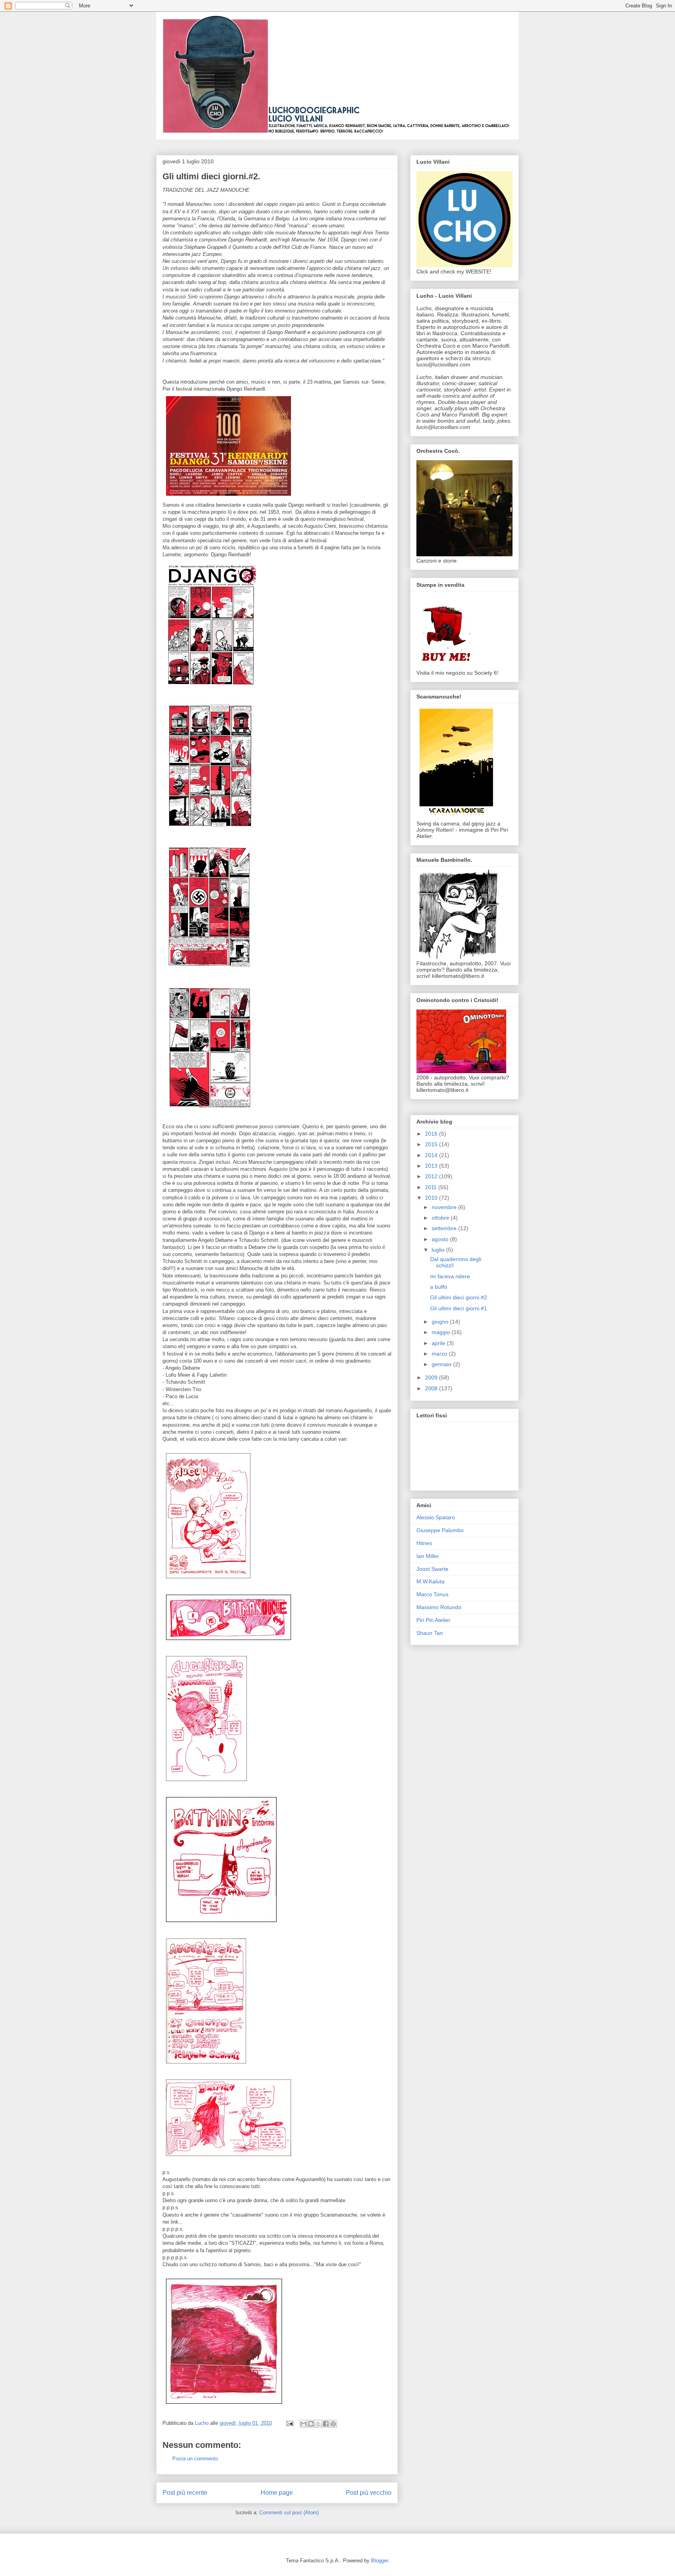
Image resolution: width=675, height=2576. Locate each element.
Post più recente (185, 2493)
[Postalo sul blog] (311, 2424)
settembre (445, 1228)
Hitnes (424, 1543)
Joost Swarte (432, 1569)
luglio (439, 1250)
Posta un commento (195, 2459)
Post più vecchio (369, 2493)
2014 (432, 1155)
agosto (441, 1239)
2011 (432, 1187)
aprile (439, 1343)
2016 (432, 1134)
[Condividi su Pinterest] (333, 2424)
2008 (432, 1388)
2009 (432, 1377)
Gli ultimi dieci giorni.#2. (459, 1297)
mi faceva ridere (450, 1276)
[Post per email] (289, 2423)
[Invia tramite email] (304, 2424)
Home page (277, 2493)
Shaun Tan (430, 1633)
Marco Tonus (432, 1594)
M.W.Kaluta (430, 1581)
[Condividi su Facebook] (326, 2424)
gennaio (442, 1364)
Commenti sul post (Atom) (289, 2513)
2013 (432, 1166)
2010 (432, 1198)
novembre (445, 1207)
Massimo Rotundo (439, 1607)
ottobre (441, 1218)
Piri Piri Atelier (433, 1620)
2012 (432, 1176)
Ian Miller (428, 1556)
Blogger (379, 2561)
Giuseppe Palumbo (440, 1530)
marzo (440, 1354)
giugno (441, 1322)
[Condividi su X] (318, 2424)
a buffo (439, 1287)
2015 (432, 1144)
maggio (442, 1332)
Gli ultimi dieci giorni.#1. (459, 1308)
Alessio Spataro (436, 1517)
